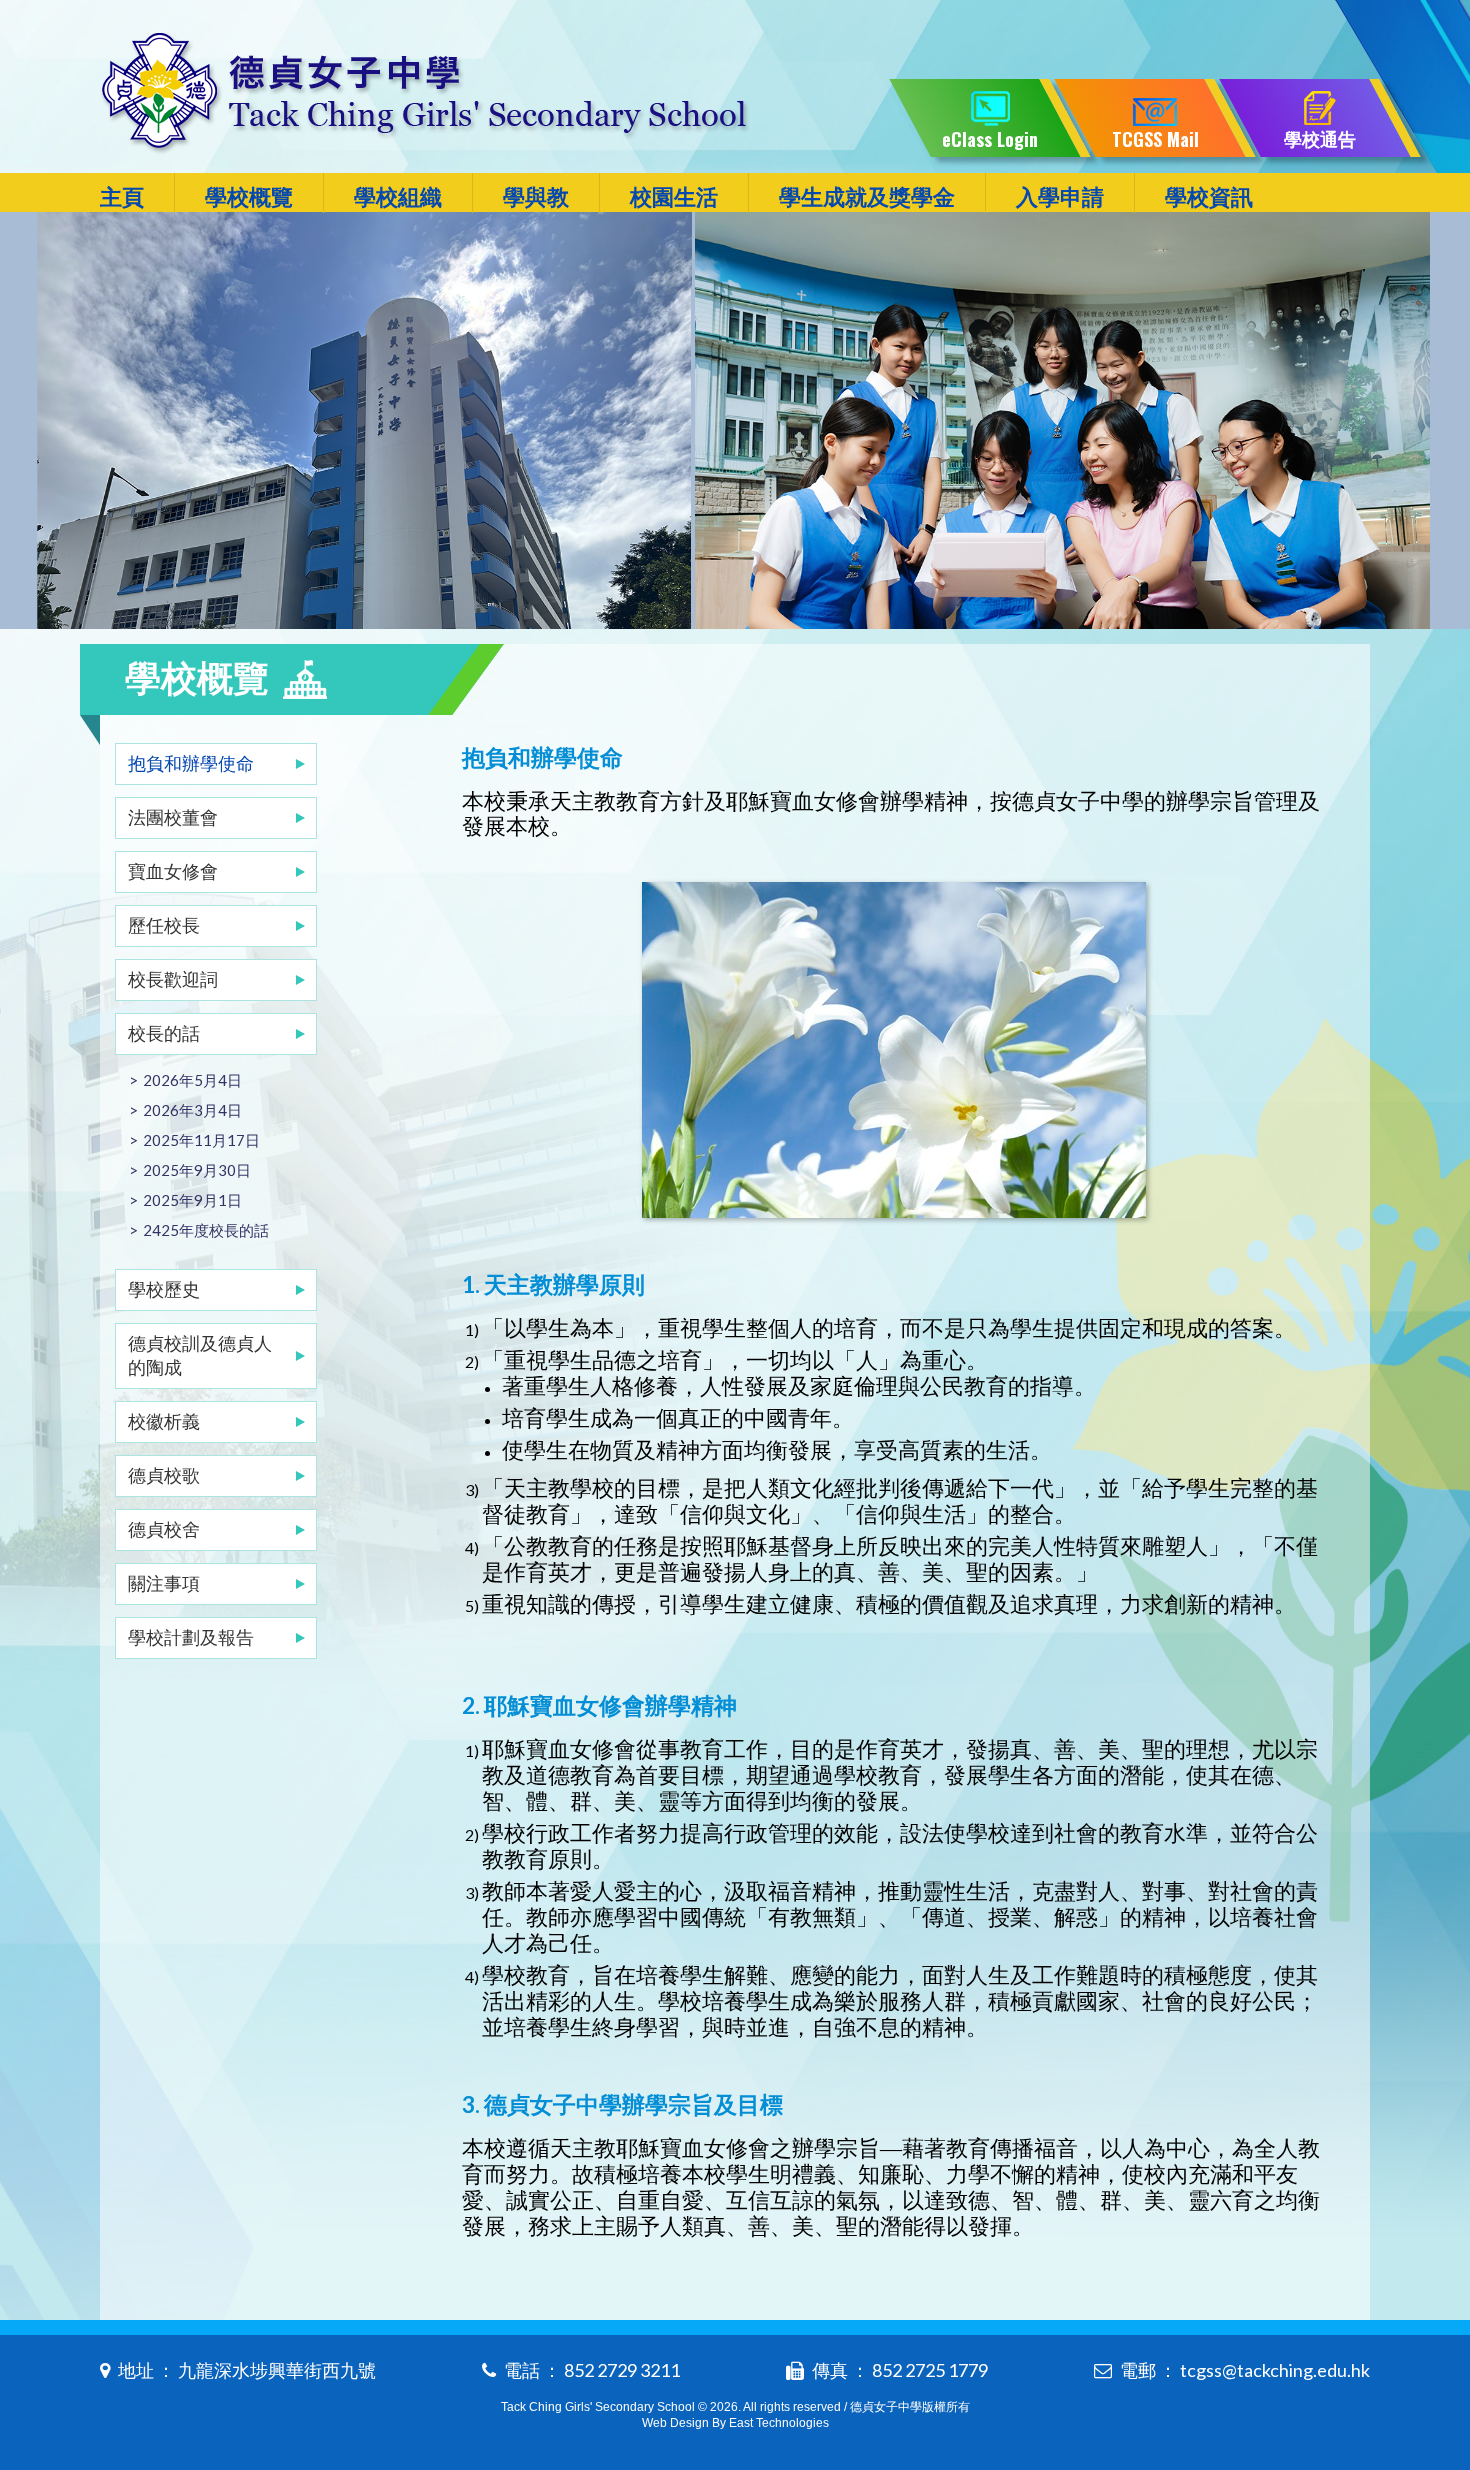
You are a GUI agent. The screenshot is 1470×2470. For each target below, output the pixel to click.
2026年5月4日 (192, 1080)
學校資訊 (1209, 196)
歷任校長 (164, 925)
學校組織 (398, 196)
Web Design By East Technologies (735, 2423)
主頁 (122, 196)
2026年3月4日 (192, 1110)
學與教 (536, 196)
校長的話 (164, 1033)
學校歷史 (164, 1289)
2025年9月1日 (192, 1200)
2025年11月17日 (201, 1140)
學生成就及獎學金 (867, 196)
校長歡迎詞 (173, 979)
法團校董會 (173, 817)
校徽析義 (164, 1421)
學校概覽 (249, 196)
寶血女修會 (173, 871)
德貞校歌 (164, 1475)
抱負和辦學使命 (191, 763)
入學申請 (1060, 196)
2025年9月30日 (197, 1170)
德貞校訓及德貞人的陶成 (200, 1355)
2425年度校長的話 (206, 1230)
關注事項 (164, 1583)
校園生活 (674, 196)
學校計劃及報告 (191, 1637)
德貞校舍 (164, 1529)
